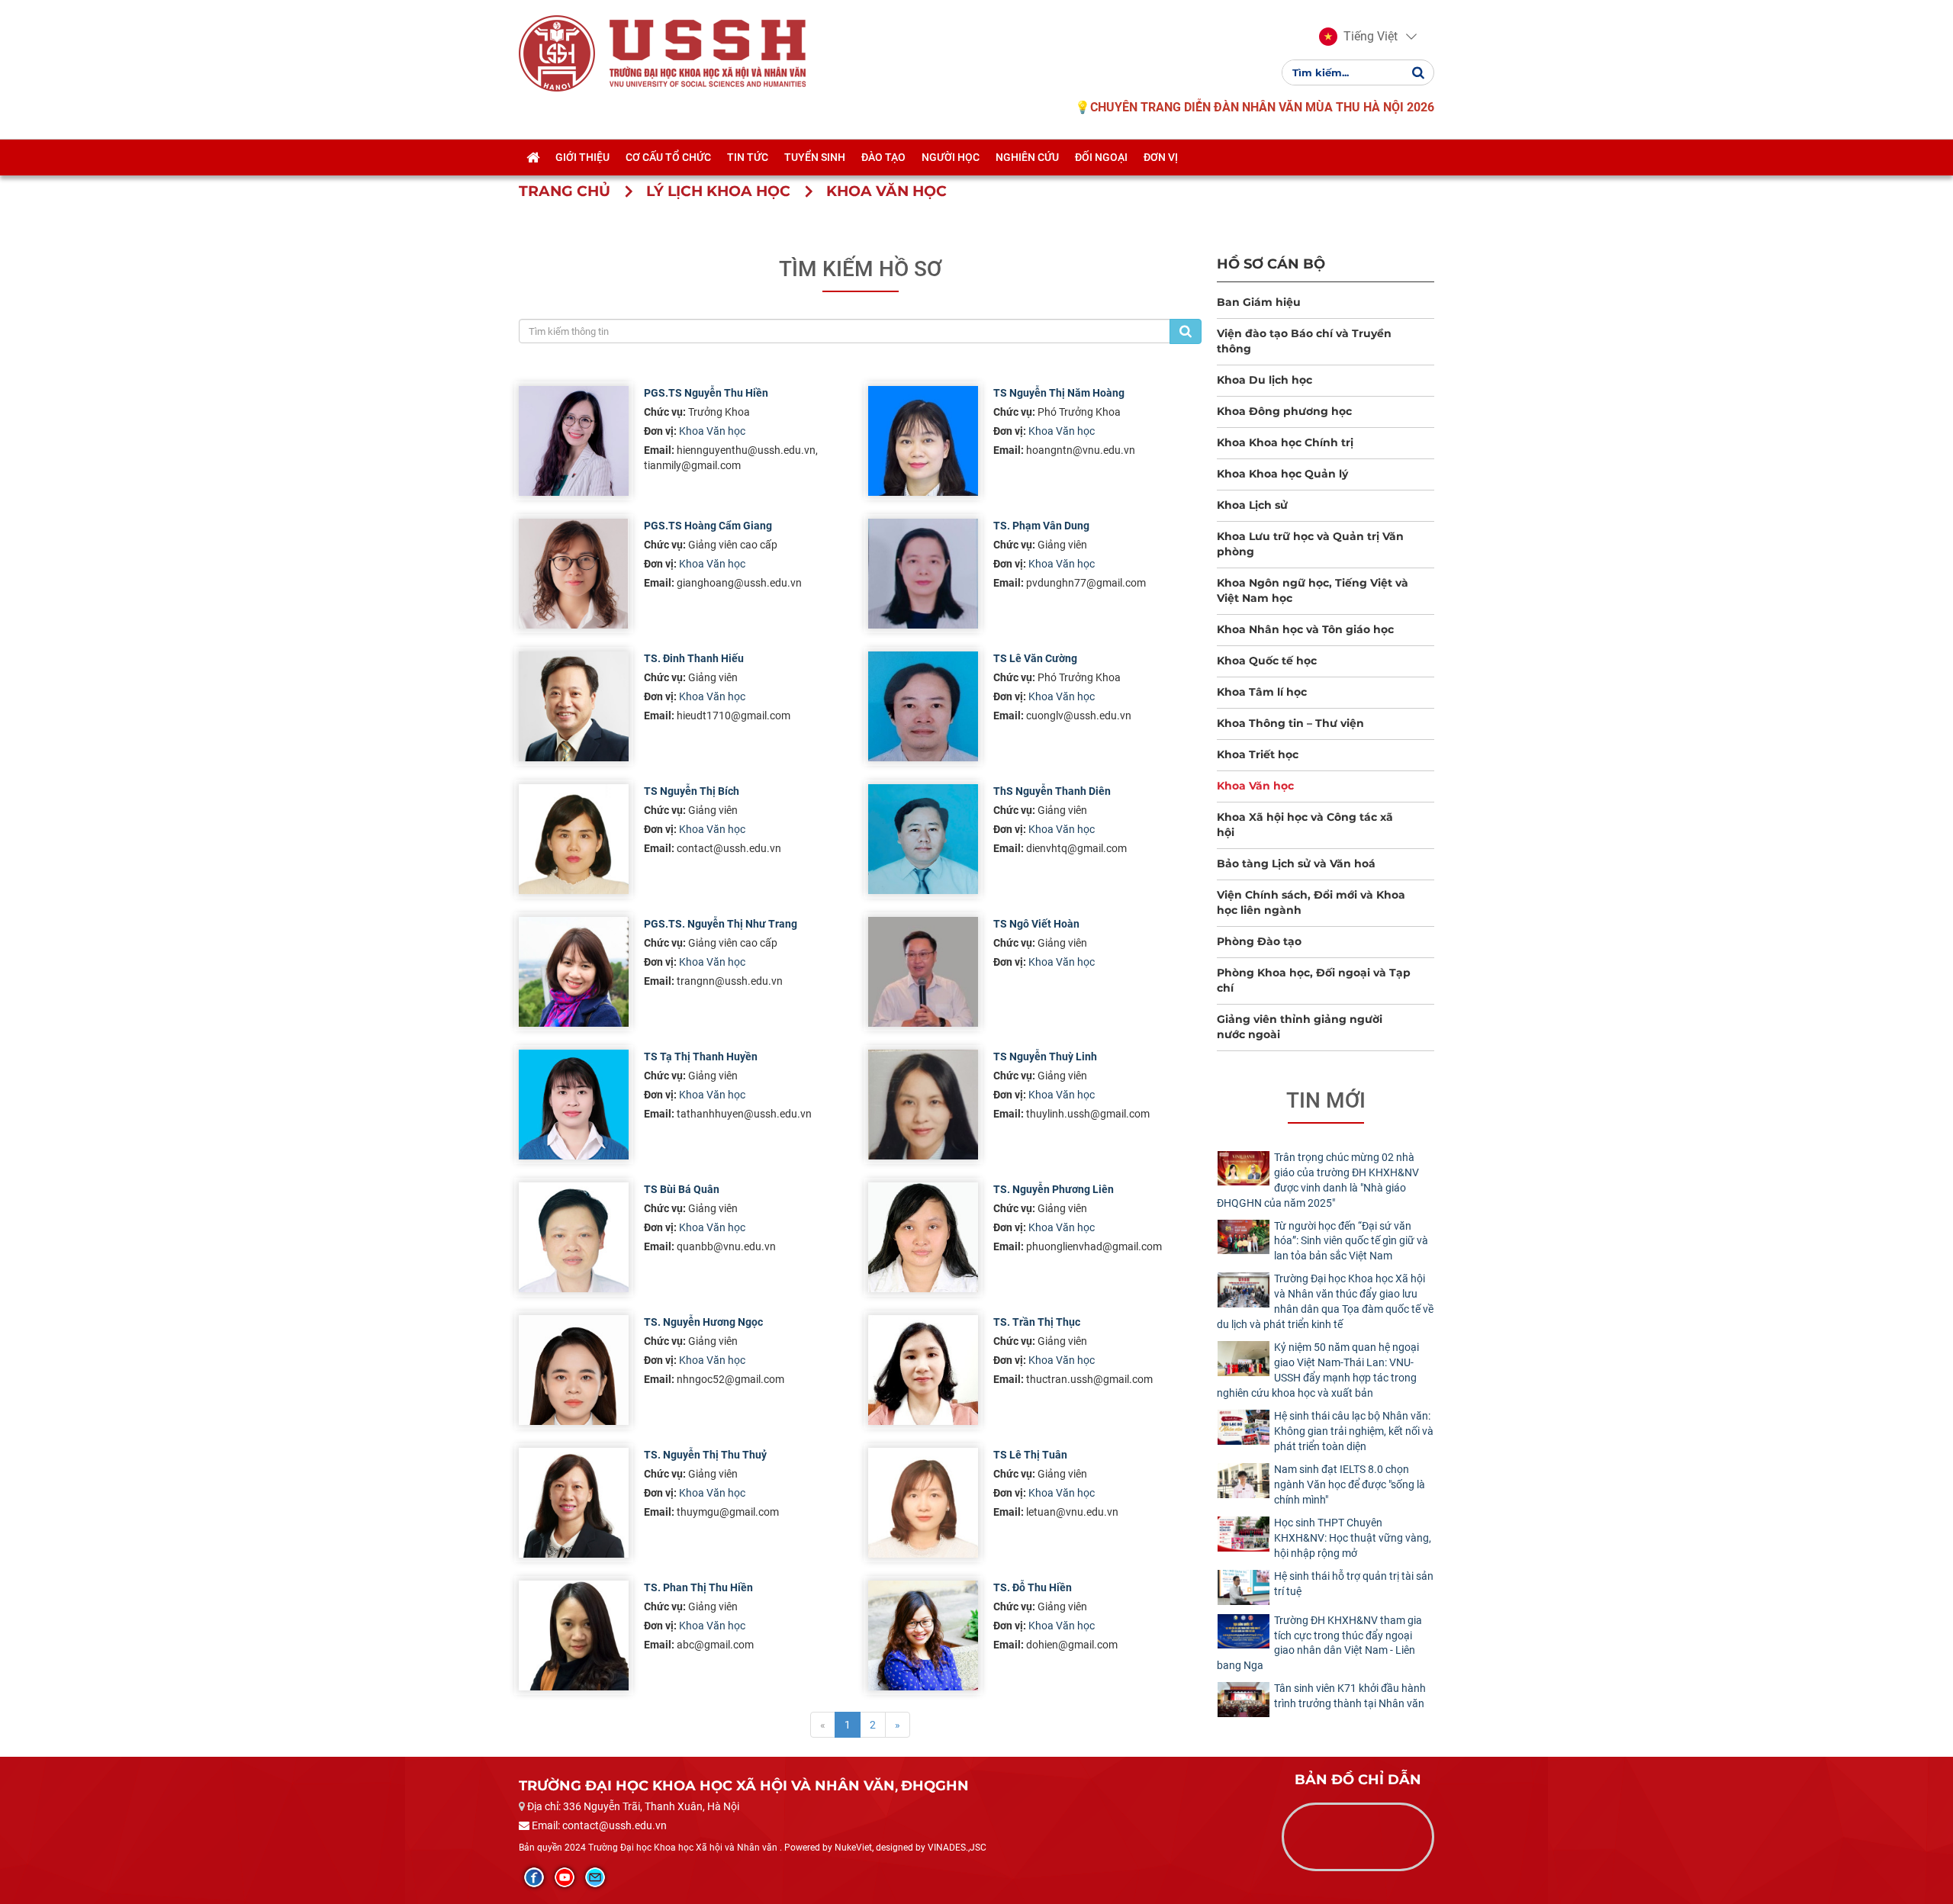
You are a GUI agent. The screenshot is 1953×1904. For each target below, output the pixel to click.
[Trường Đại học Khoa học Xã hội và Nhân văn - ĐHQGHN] (557, 53)
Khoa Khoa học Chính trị (1285, 442)
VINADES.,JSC (957, 1848)
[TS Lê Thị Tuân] (923, 1503)
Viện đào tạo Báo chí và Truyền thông (1304, 341)
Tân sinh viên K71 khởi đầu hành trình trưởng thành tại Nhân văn (1350, 1696)
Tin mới (1326, 1100)
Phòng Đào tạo (1259, 941)
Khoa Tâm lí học (1262, 692)
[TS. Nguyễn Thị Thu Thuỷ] (574, 1503)
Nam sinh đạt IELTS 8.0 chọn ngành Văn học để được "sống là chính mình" (1350, 1484)
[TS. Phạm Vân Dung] (923, 574)
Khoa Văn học (712, 431)
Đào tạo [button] (883, 157)
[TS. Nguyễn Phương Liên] (923, 1237)
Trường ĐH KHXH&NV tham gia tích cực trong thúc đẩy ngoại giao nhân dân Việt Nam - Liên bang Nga (1319, 1643)
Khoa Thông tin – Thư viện (1290, 723)
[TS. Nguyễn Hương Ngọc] (574, 1370)
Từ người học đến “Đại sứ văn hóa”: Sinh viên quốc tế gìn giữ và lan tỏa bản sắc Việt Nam (1351, 1241)
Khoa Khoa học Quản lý (1282, 474)
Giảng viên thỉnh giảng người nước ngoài (1300, 1027)
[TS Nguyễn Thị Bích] (574, 839)
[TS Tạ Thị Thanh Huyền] (574, 1105)
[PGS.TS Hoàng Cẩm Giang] (574, 574)
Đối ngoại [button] (1101, 157)
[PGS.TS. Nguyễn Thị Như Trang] (574, 972)
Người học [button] (951, 157)
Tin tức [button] (748, 157)
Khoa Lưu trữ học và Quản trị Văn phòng (1310, 544)
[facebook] (534, 1877)
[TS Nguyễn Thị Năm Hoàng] (923, 441)
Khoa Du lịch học (1264, 380)
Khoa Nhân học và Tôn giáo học (1305, 629)
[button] (1358, 37)
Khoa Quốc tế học (1267, 661)
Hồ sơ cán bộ (1271, 264)
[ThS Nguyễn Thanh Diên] (923, 839)
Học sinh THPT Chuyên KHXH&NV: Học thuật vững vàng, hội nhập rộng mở (1353, 1538)
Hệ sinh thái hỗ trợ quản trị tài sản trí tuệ (1354, 1584)
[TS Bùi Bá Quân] (574, 1237)
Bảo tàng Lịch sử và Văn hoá (1296, 864)
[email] (595, 1877)
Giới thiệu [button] (582, 157)
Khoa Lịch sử (1252, 505)
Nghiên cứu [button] (1027, 157)
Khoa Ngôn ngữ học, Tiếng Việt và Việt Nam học (1313, 590)
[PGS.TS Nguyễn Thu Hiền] (574, 441)
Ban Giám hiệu (1259, 302)
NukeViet (853, 1848)
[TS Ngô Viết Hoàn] (923, 972)
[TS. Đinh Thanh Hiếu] (574, 706)
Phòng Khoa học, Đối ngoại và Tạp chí (1314, 980)
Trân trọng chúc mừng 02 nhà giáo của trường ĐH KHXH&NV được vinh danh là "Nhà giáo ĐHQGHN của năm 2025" (1318, 1180)
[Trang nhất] (533, 157)
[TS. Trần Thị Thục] (923, 1370)
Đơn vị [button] (1161, 157)
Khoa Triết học (1258, 754)
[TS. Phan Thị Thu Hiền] (574, 1635)
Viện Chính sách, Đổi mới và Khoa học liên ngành (1311, 902)
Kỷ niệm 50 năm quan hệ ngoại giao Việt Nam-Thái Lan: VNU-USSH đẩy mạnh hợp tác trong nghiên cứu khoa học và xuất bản (1318, 1370)
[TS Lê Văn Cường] (923, 706)
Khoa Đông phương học (1284, 411)
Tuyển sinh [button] (815, 157)
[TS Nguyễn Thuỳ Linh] (923, 1105)
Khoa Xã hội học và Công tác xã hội (1305, 825)
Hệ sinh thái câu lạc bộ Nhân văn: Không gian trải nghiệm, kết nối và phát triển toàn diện (1354, 1431)
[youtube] (565, 1877)
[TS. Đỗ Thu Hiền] (923, 1635)
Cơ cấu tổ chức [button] (668, 157)
